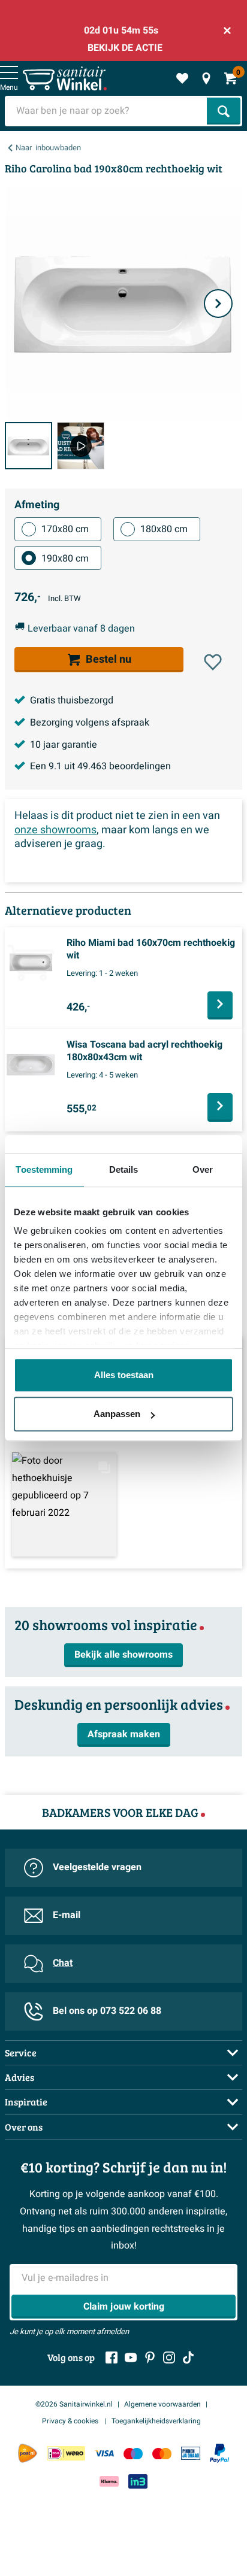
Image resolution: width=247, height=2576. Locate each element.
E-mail (67, 1915)
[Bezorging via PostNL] (28, 2453)
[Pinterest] (150, 2357)
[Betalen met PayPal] (219, 2453)
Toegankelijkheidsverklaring (156, 2421)
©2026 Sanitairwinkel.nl (74, 2404)
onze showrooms (55, 830)
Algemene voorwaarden (162, 2404)
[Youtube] (131, 2357)
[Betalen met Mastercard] (162, 2454)
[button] (213, 662)
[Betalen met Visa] (104, 2454)
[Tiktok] (188, 2357)
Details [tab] (124, 1169)
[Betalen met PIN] (191, 2454)
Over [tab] (203, 1169)
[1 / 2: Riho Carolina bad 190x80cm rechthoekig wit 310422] (28, 446)
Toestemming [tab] (44, 1169)
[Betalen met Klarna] (109, 2481)
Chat (63, 1963)
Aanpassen (117, 1414)
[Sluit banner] (227, 31)
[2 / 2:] (81, 446)
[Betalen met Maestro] (133, 2454)
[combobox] (107, 111)
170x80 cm (65, 529)
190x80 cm (65, 559)
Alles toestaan (124, 1375)
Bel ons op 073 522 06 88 (107, 2011)
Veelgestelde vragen (97, 1867)
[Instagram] (169, 2357)
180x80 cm (164, 529)
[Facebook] (112, 2357)
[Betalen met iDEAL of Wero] (66, 2454)
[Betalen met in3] (138, 2481)
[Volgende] (218, 304)
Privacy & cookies (71, 2421)
